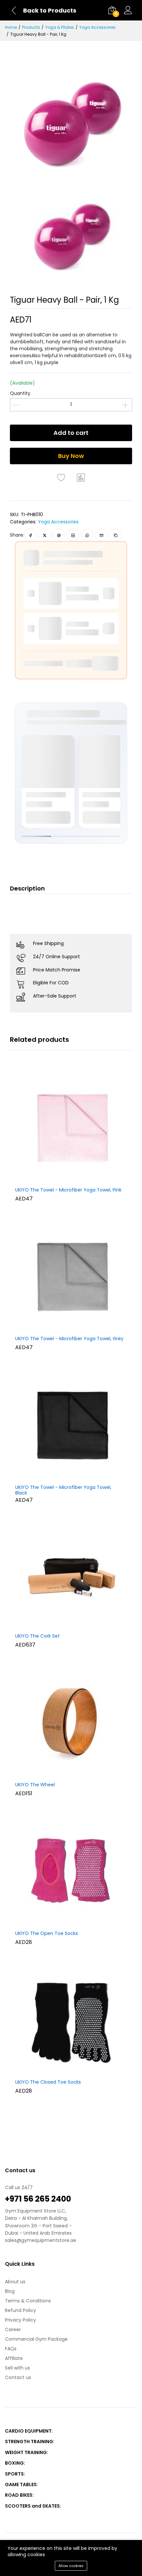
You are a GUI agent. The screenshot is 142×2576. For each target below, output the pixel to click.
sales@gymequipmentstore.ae (41, 2240)
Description (27, 888)
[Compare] (81, 477)
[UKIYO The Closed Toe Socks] (71, 2020)
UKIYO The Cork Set (37, 1636)
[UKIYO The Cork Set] (71, 1574)
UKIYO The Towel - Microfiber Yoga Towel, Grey (69, 1339)
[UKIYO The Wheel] (71, 1723)
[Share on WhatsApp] (87, 535)
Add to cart (71, 433)
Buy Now (71, 456)
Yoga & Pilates (60, 27)
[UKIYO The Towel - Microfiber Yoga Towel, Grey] (71, 1276)
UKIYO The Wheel (35, 1785)
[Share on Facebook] (31, 535)
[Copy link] (116, 535)
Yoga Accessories (97, 27)
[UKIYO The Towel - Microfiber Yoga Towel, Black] (71, 1425)
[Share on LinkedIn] (73, 535)
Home (11, 27)
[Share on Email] (102, 535)
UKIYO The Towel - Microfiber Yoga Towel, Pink (68, 1190)
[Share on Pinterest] (59, 535)
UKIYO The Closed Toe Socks (48, 2082)
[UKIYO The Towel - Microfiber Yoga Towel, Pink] (71, 1128)
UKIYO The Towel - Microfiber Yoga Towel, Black (63, 1490)
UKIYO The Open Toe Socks (47, 1934)
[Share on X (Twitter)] (45, 535)
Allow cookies (71, 2566)
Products (31, 27)
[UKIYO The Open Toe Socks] (71, 1871)
